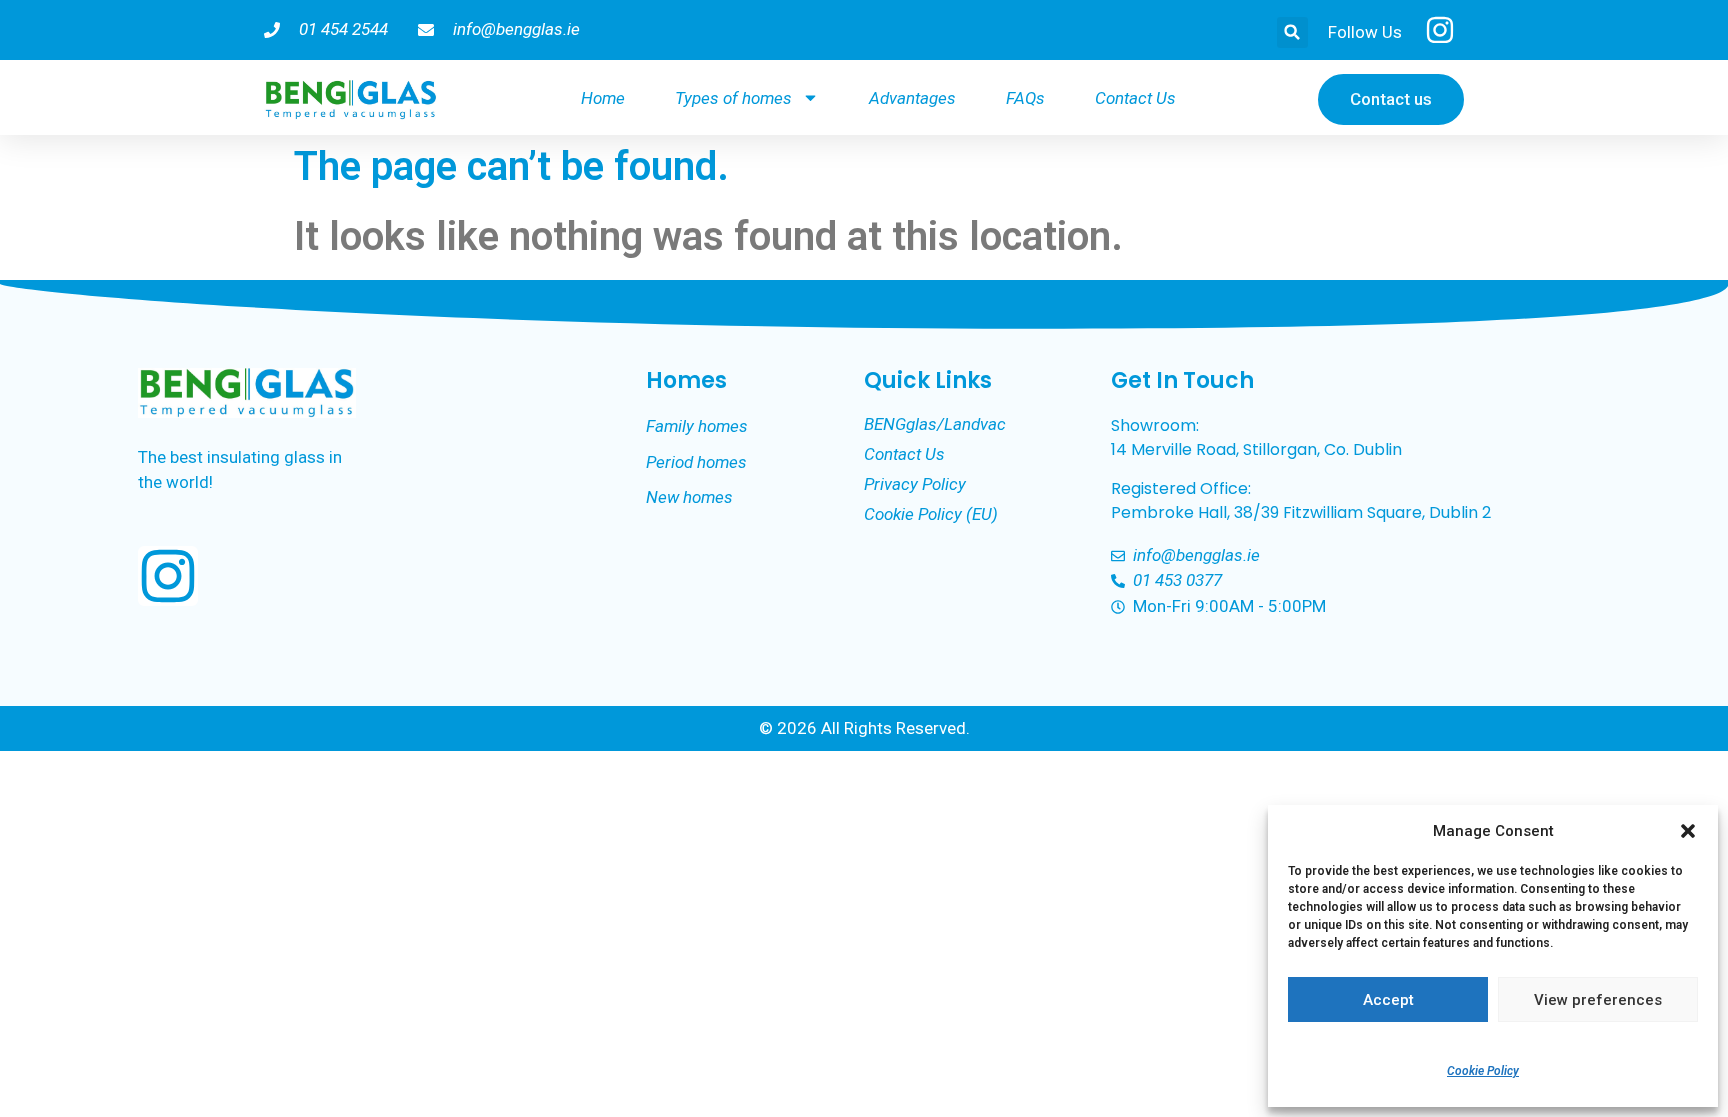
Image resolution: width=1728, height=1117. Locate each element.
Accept (1388, 1000)
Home (603, 98)
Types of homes (733, 98)
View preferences (1598, 1000)
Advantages (912, 98)
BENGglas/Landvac (935, 424)
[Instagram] (168, 576)
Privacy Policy (915, 484)
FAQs (1025, 98)
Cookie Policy (1483, 1071)
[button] (1688, 831)
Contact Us (1135, 98)
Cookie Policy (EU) (931, 514)
